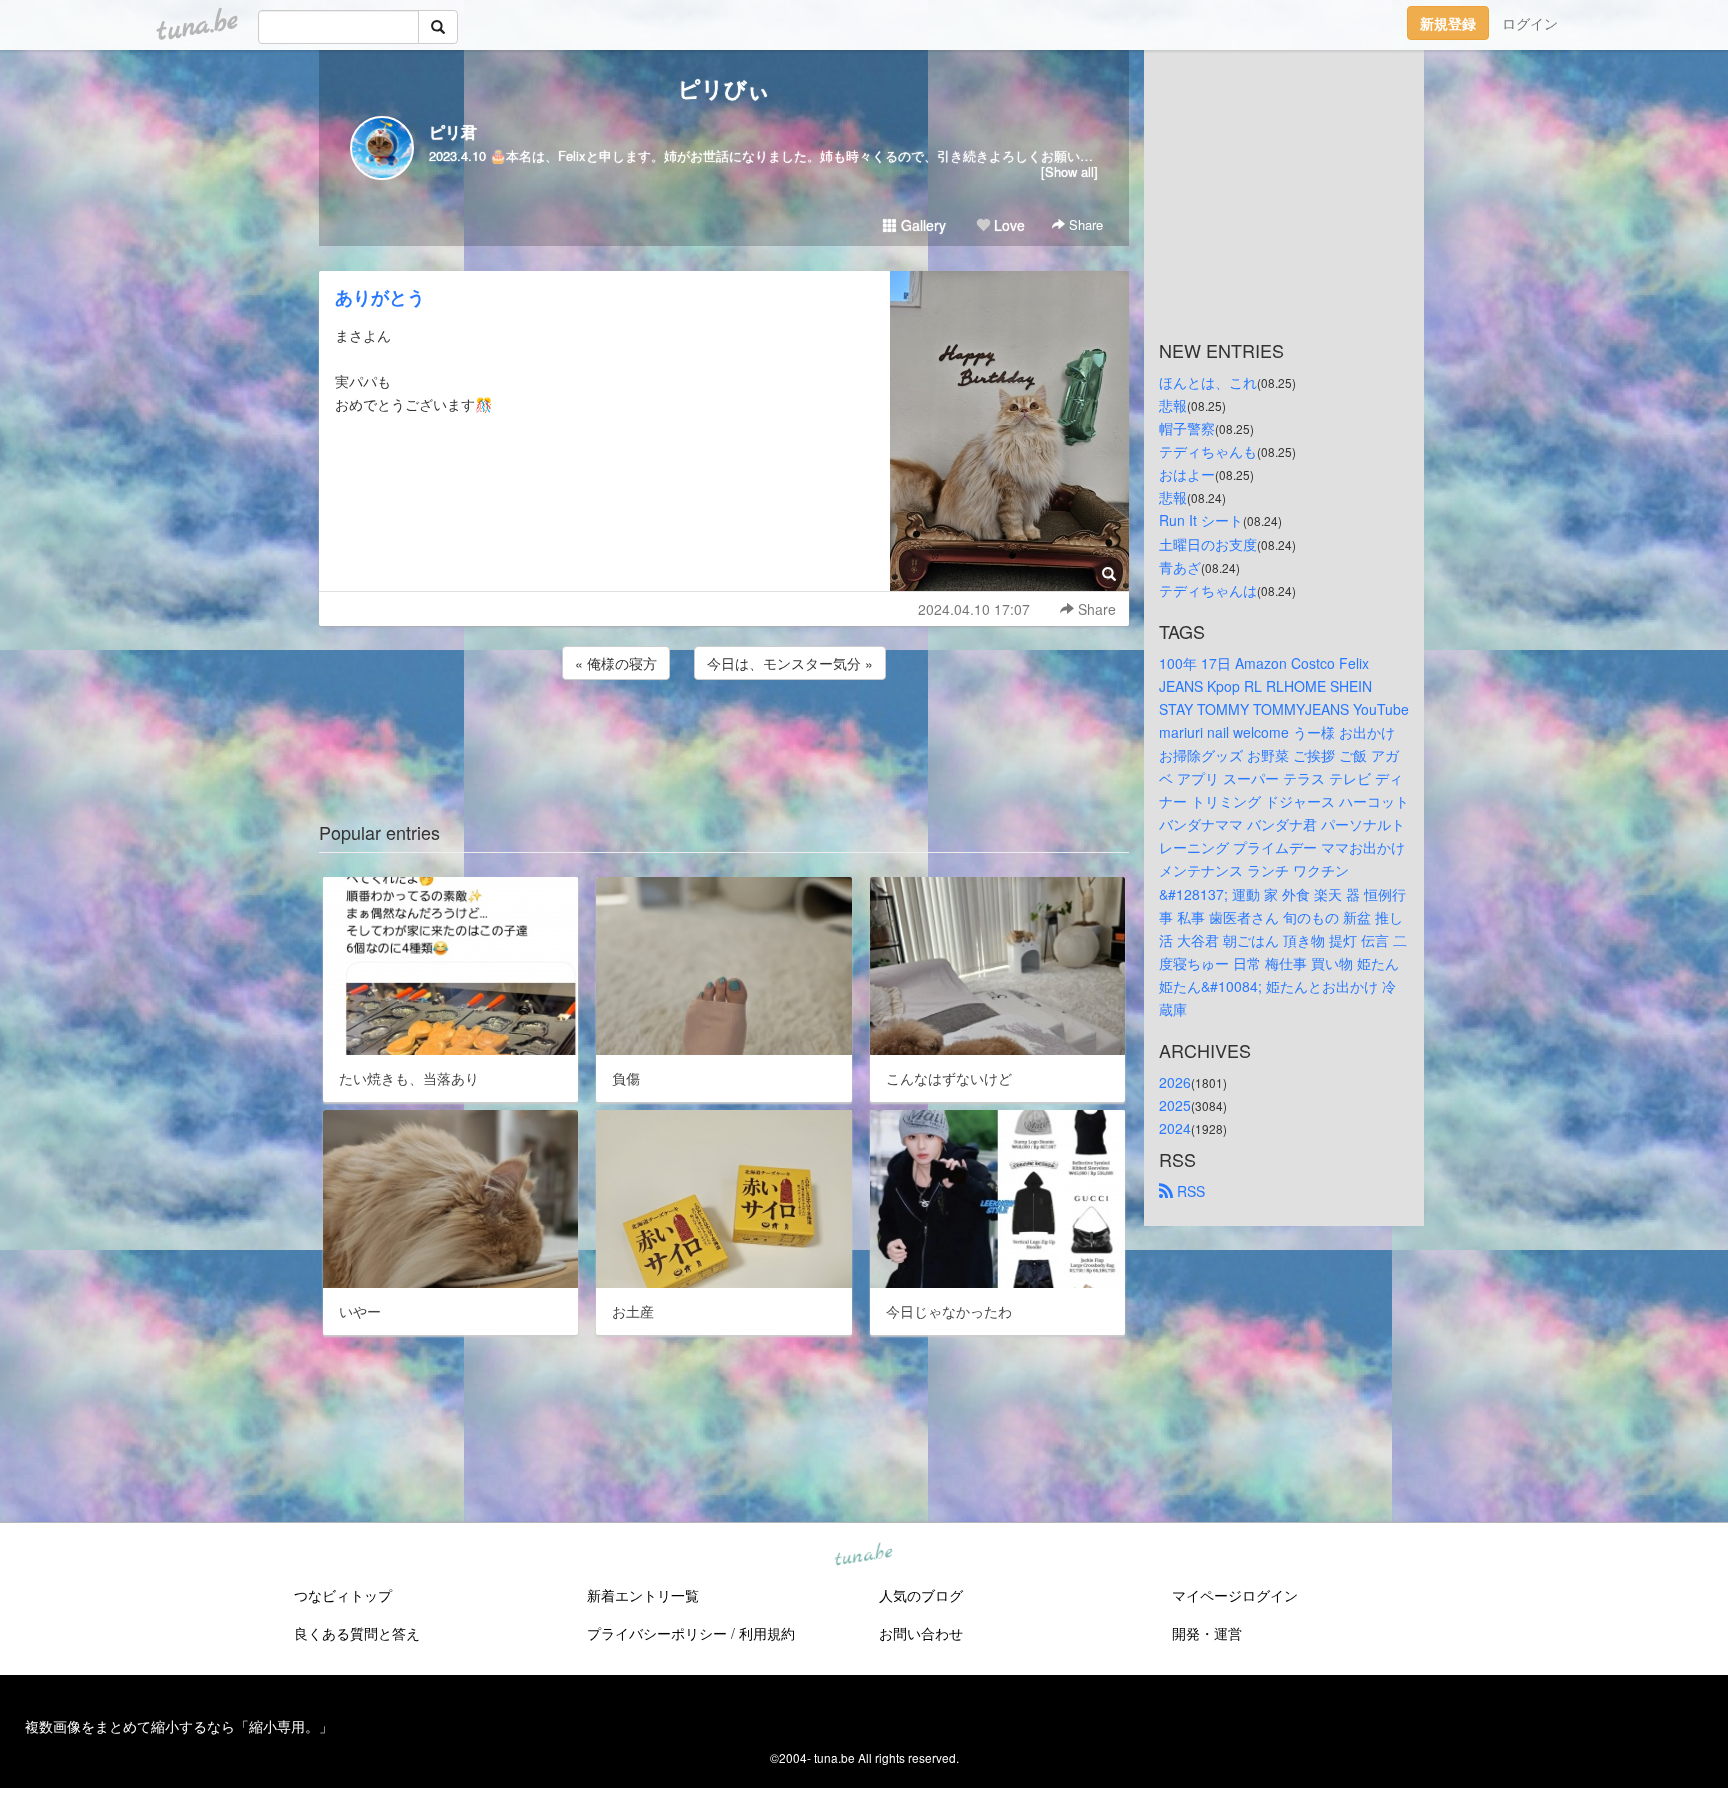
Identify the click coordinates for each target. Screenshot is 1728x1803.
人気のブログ (921, 1595)
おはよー (1187, 474)
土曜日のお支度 (1208, 544)
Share (1084, 224)
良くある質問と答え (357, 1633)
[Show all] (1069, 171)
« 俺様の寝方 (616, 663)
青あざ (1180, 567)
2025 (1175, 1105)
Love (1007, 225)
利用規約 (767, 1633)
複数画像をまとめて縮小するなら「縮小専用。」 (179, 1726)
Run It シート (1201, 520)
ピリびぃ (724, 88)
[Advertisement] (724, 738)
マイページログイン (1235, 1595)
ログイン (1530, 23)
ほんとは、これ (1208, 382)
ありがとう (380, 297)
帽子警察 (1187, 428)
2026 (1175, 1082)
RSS (1189, 1191)
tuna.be (863, 1556)
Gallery (921, 225)
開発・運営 (1207, 1633)
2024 (1175, 1128)
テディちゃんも (1208, 451)
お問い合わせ (921, 1633)
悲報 (1173, 405)
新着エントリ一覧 (643, 1595)
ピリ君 (453, 131)
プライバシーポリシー (657, 1633)
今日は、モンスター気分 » (790, 663)
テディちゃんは (1208, 590)
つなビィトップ (343, 1595)
